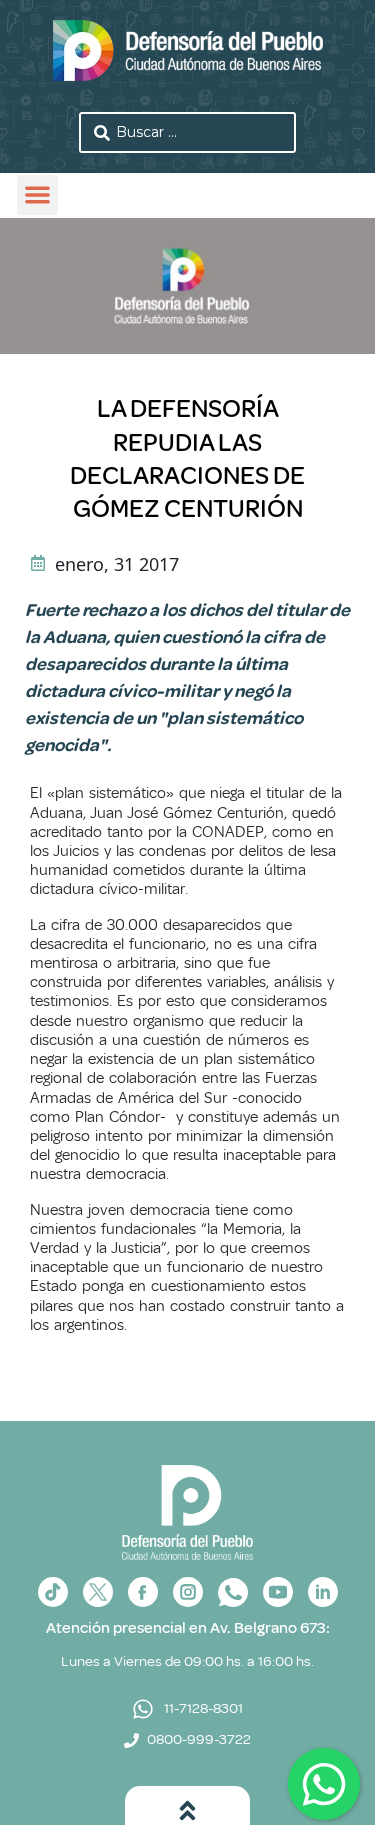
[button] (37, 195)
